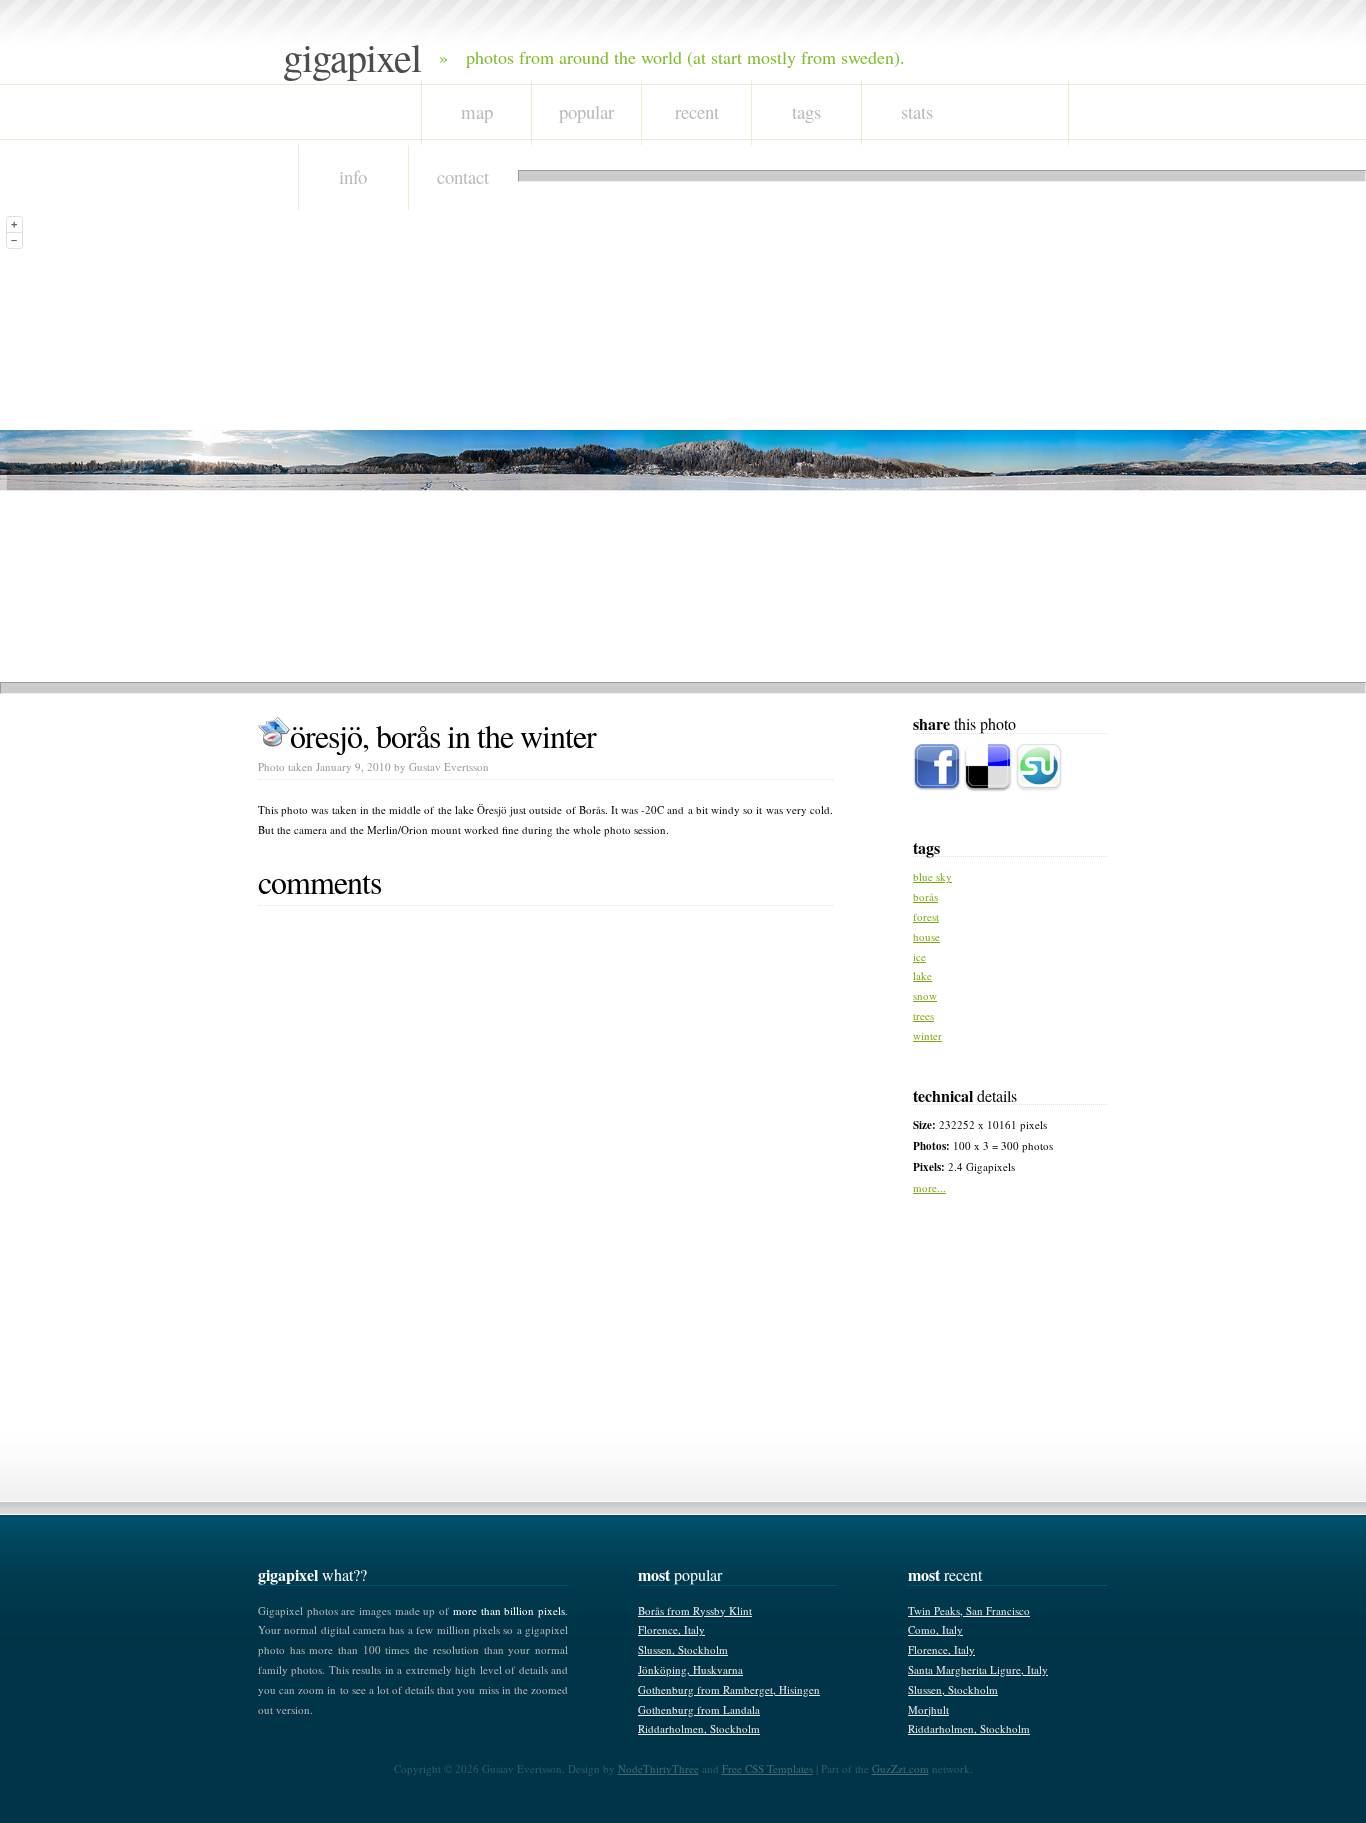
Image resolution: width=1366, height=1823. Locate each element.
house (926, 936)
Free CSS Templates (767, 1768)
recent (697, 111)
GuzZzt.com (900, 1768)
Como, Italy (935, 1629)
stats (917, 111)
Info (353, 176)
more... (929, 1187)
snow (925, 995)
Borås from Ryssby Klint (695, 1610)
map (477, 111)
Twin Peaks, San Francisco (969, 1610)
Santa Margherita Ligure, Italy (978, 1669)
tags (806, 111)
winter (927, 1035)
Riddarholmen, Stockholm (699, 1728)
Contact (463, 176)
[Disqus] (545, 1165)
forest (926, 916)
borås (925, 896)
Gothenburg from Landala (699, 1709)
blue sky (932, 876)
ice (919, 956)
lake (922, 975)
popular (586, 111)
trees (923, 1015)
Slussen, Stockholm (683, 1649)
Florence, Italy (671, 1629)
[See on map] (274, 735)
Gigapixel (352, 56)
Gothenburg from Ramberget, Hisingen (729, 1689)
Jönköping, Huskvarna (690, 1669)
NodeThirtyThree (658, 1768)
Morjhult (928, 1709)
